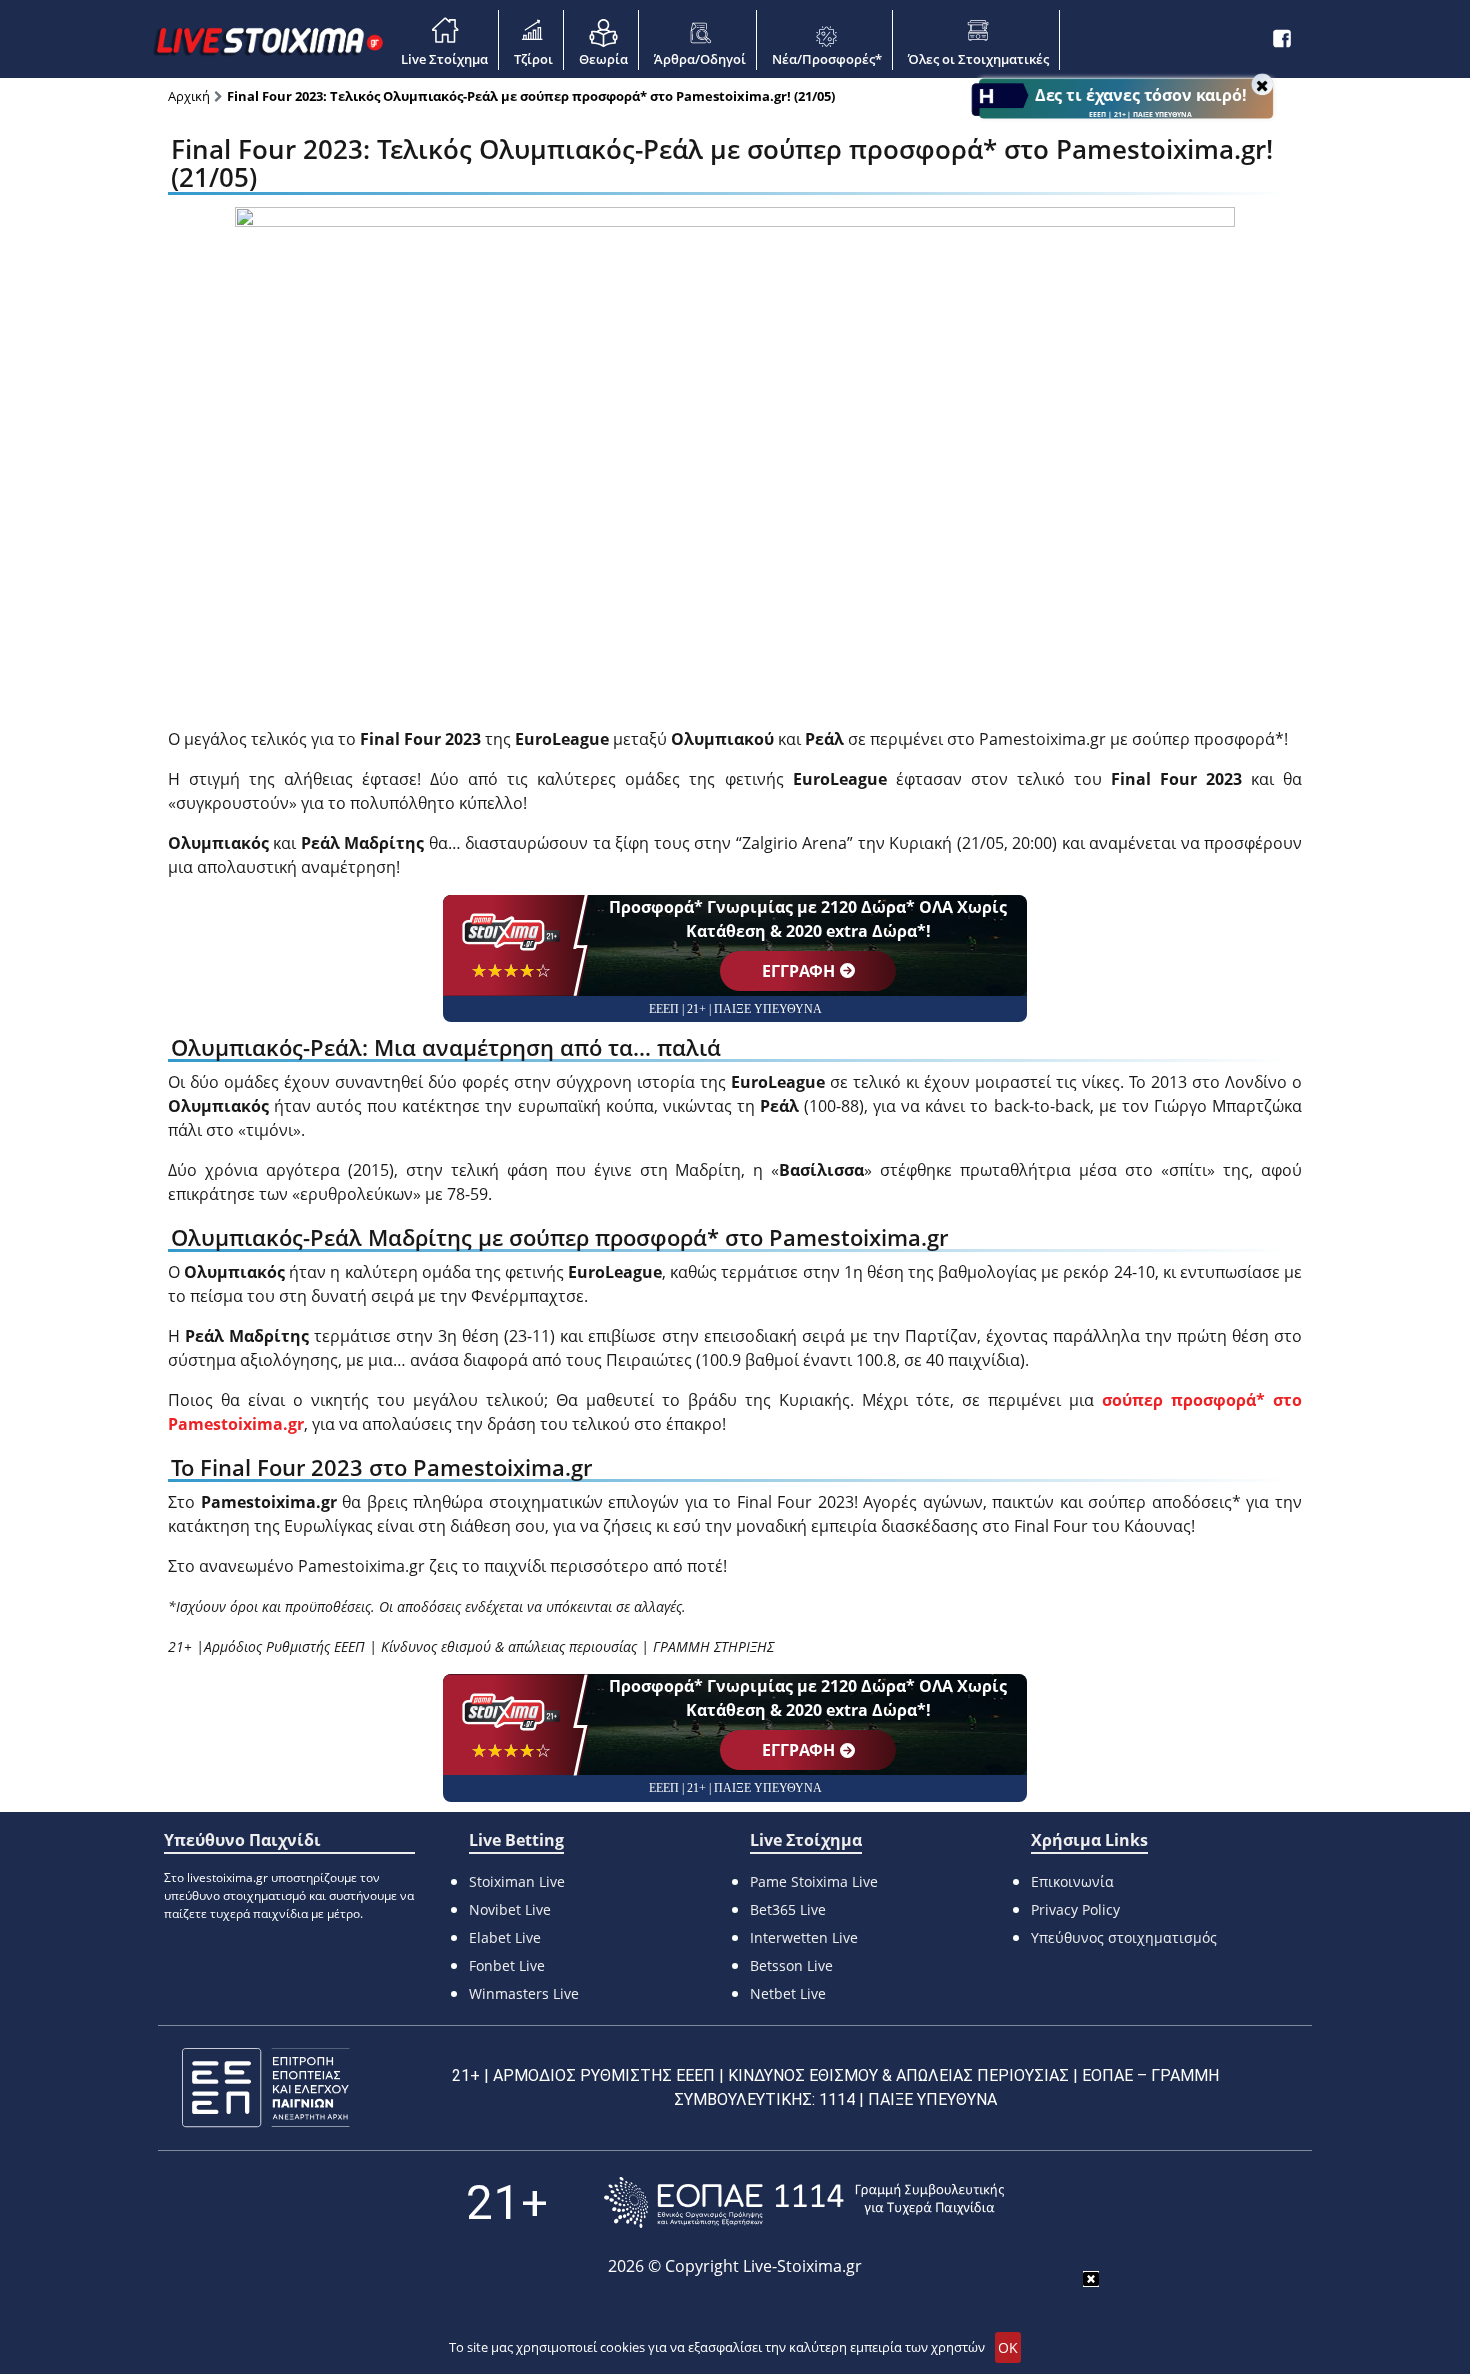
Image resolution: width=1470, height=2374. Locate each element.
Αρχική (189, 96)
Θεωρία (603, 59)
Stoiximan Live (517, 1881)
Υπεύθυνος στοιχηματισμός (1124, 1937)
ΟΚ (1008, 2347)
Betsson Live (791, 1965)
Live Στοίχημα (444, 59)
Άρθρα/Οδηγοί (700, 59)
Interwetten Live (804, 1937)
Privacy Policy (1075, 1909)
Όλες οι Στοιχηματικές (978, 59)
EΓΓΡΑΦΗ (798, 971)
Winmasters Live (524, 1993)
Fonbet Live (507, 1965)
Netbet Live (788, 1993)
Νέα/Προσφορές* (827, 59)
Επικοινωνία (1072, 1881)
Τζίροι (533, 59)
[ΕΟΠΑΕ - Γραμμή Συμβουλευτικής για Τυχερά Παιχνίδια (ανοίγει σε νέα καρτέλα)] (804, 2202)
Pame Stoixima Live (814, 1881)
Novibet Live (510, 1909)
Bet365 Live (788, 1909)
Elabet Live (505, 1937)
